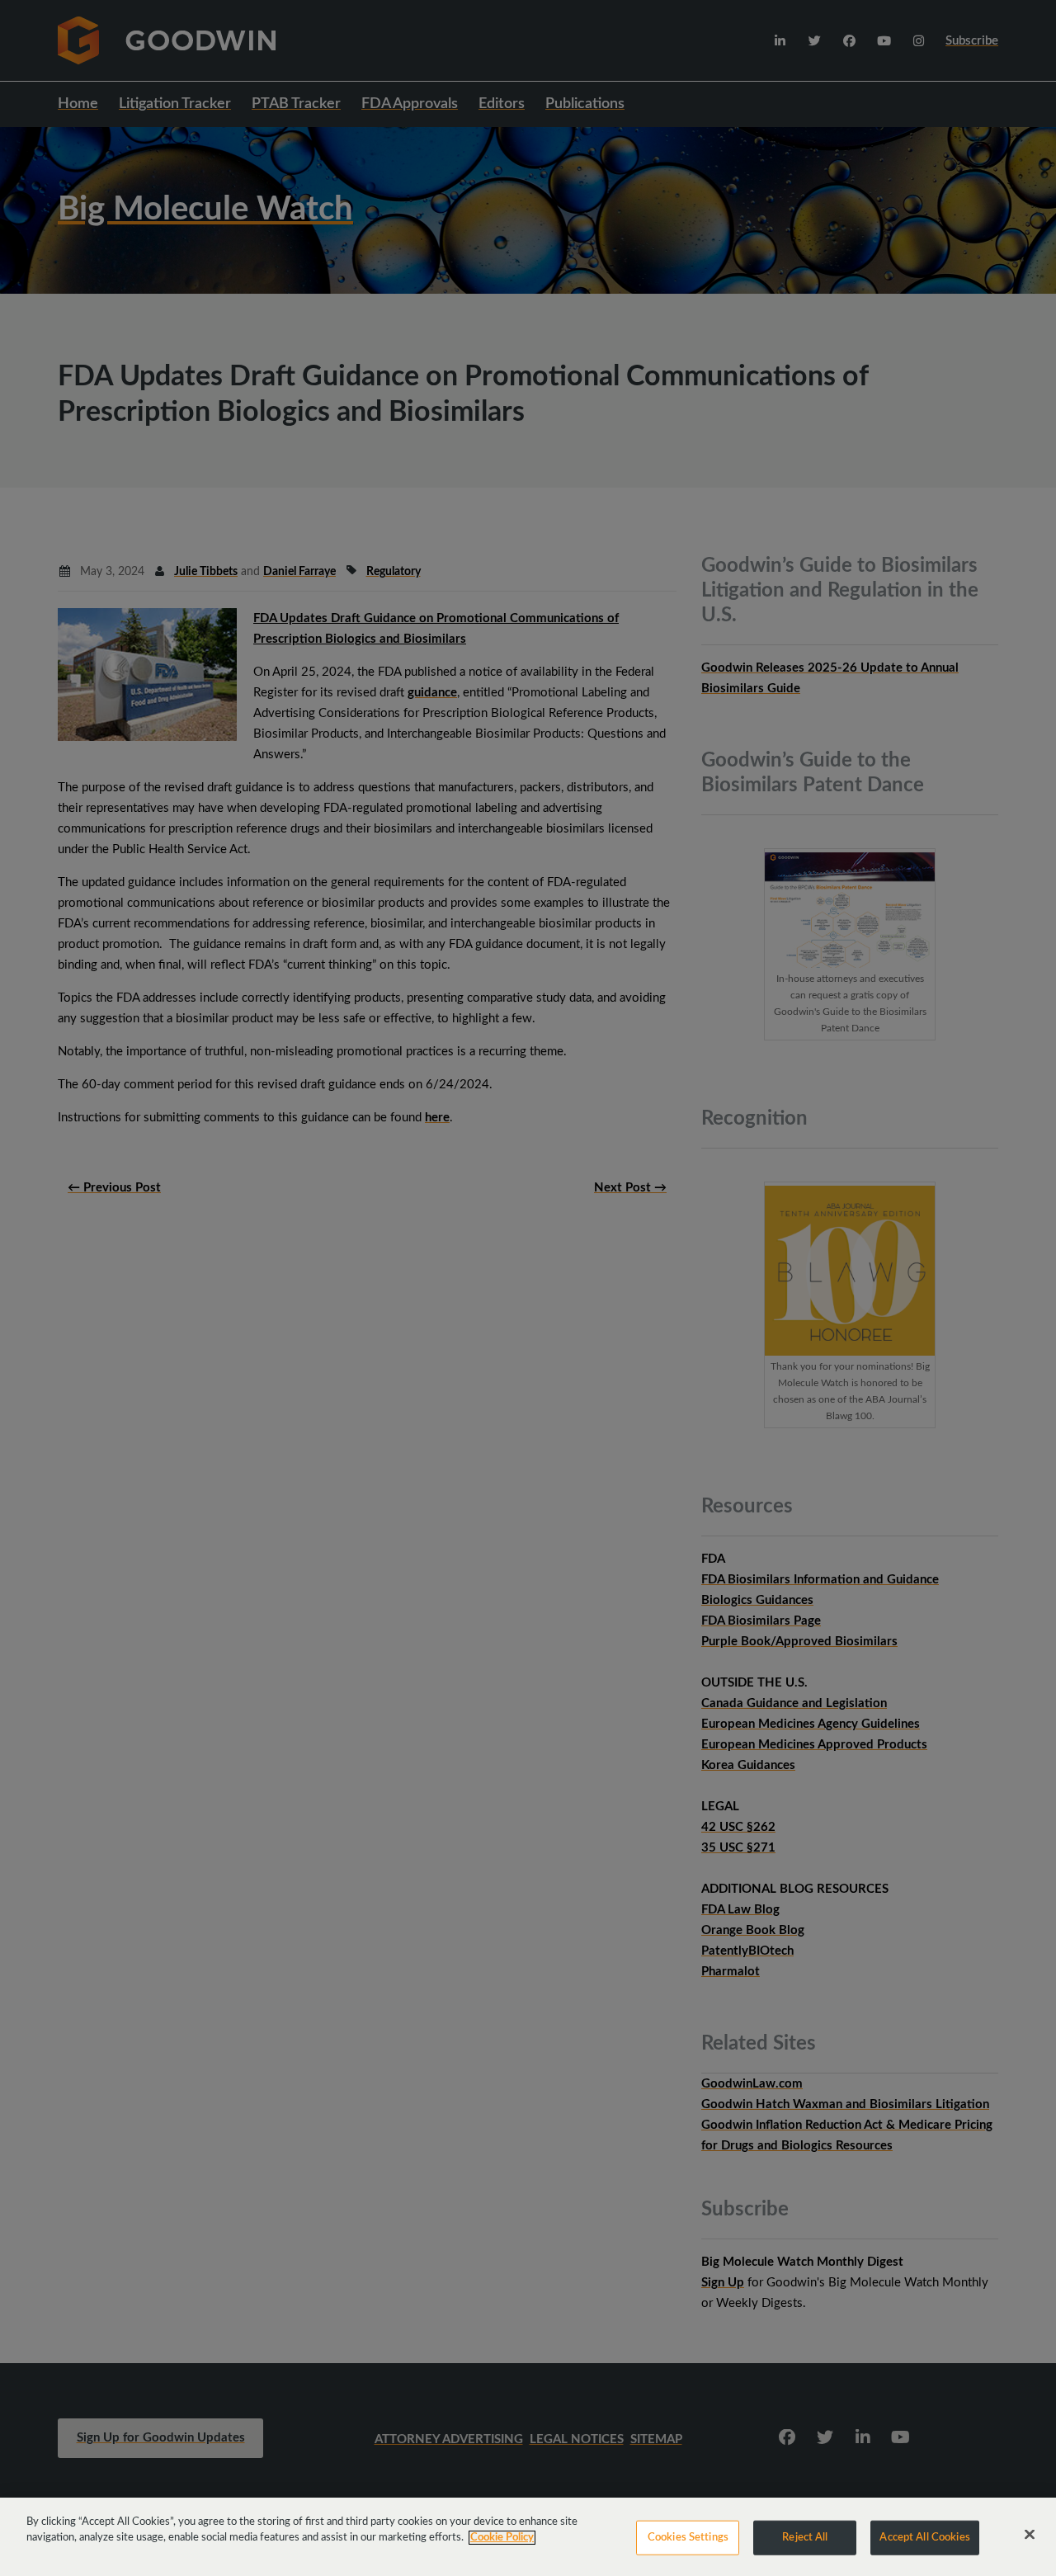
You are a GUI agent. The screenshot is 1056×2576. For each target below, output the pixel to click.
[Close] (1030, 2535)
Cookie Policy (502, 2538)
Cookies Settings (688, 2538)
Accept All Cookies (924, 2538)
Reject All (805, 2538)
